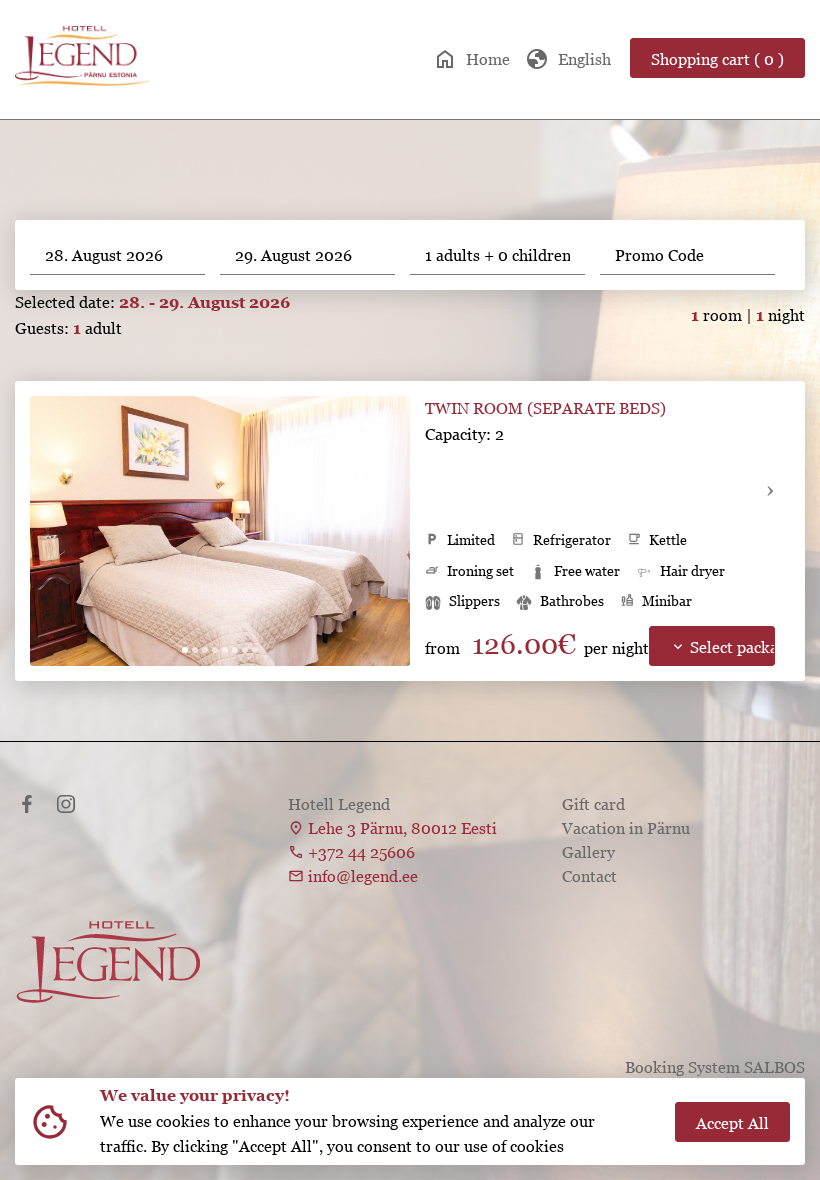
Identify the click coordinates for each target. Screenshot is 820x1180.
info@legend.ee (363, 876)
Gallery (588, 852)
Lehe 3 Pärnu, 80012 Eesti (402, 828)
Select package (722, 647)
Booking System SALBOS (715, 1067)
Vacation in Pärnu (626, 828)
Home (471, 59)
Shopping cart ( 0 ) (717, 59)
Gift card (593, 804)
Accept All (732, 1123)
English (568, 59)
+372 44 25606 (361, 852)
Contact (589, 876)
